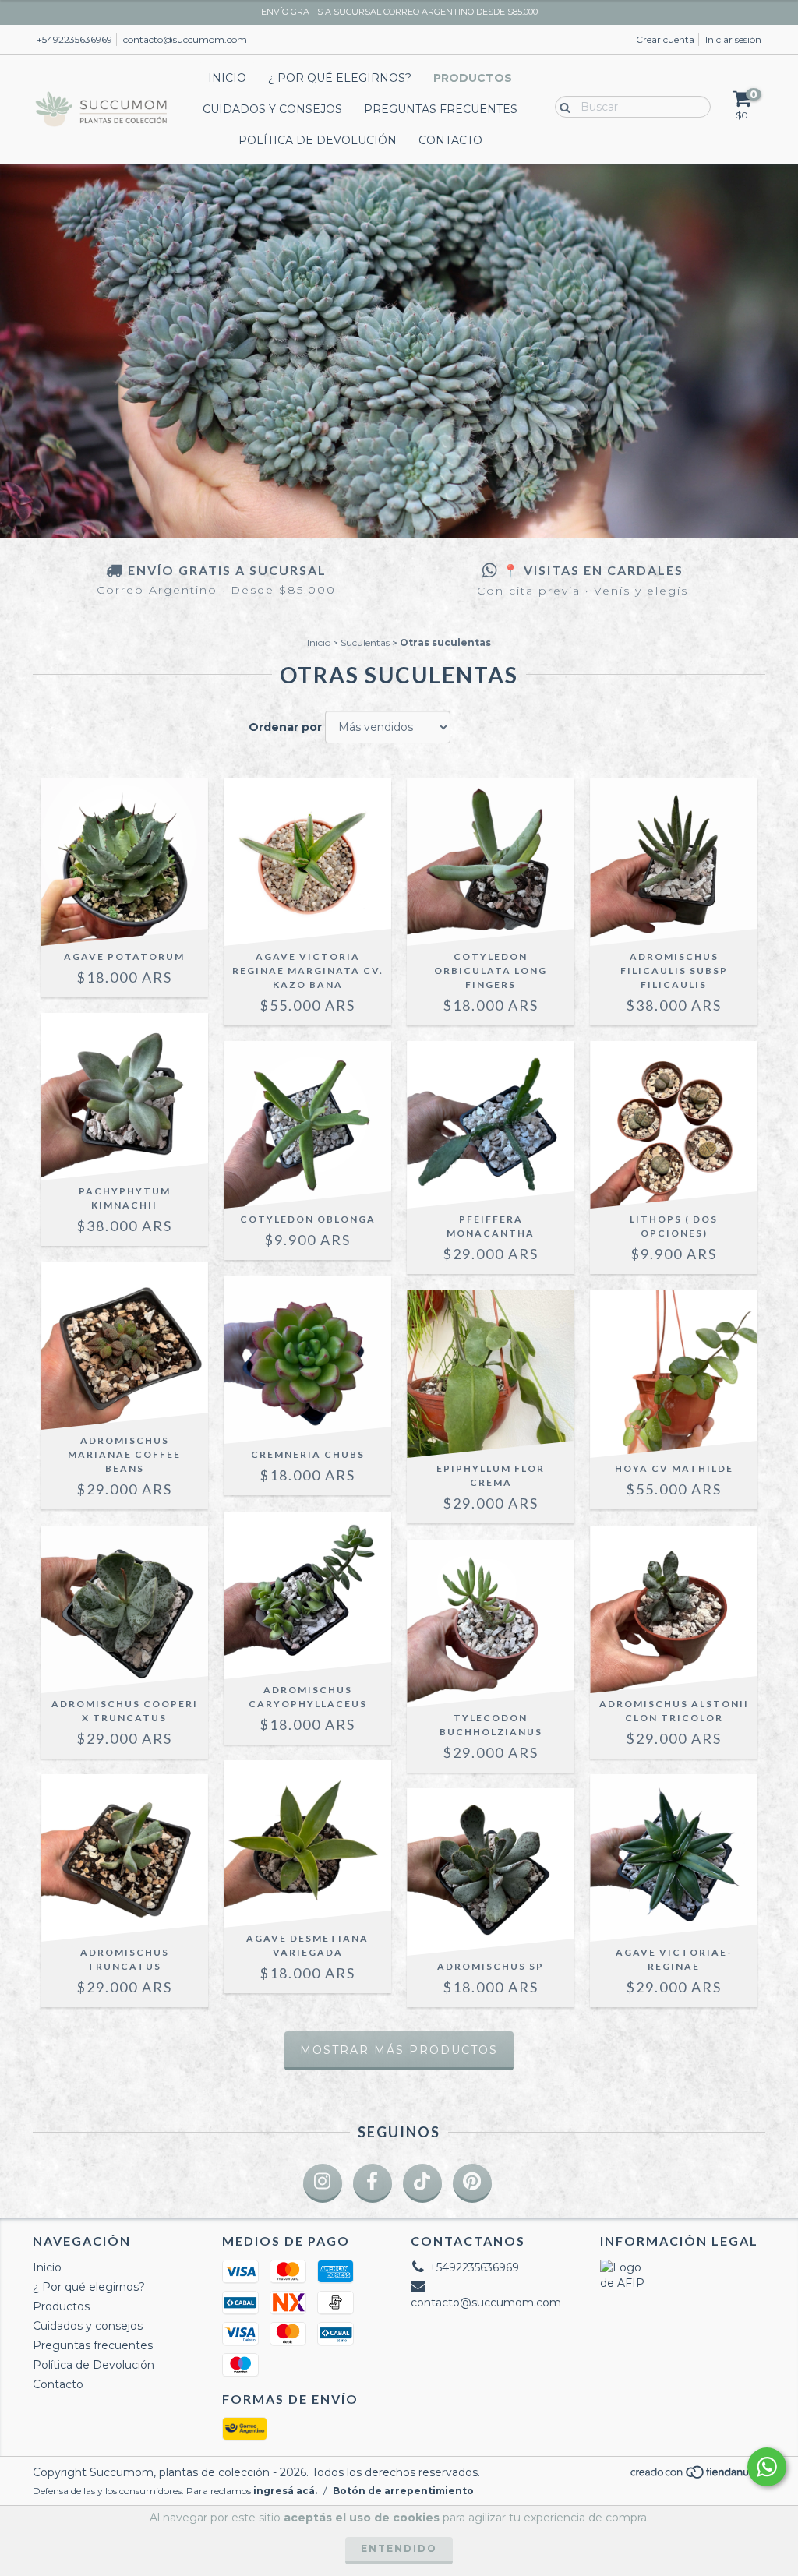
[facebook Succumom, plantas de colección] (373, 2183)
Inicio (227, 78)
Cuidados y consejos (272, 109)
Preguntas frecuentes (441, 109)
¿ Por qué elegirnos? (340, 78)
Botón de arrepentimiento (403, 2491)
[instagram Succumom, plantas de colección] (323, 2183)
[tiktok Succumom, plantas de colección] (422, 2183)
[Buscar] (561, 106)
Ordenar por (285, 727)
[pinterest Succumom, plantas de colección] (472, 2183)
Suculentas (365, 642)
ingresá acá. (285, 2491)
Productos (473, 78)
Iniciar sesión (733, 39)
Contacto (450, 140)
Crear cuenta (665, 39)
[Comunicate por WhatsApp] (767, 2467)
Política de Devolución (318, 140)
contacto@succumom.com (185, 39)
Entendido (399, 2548)
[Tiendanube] (697, 2477)
